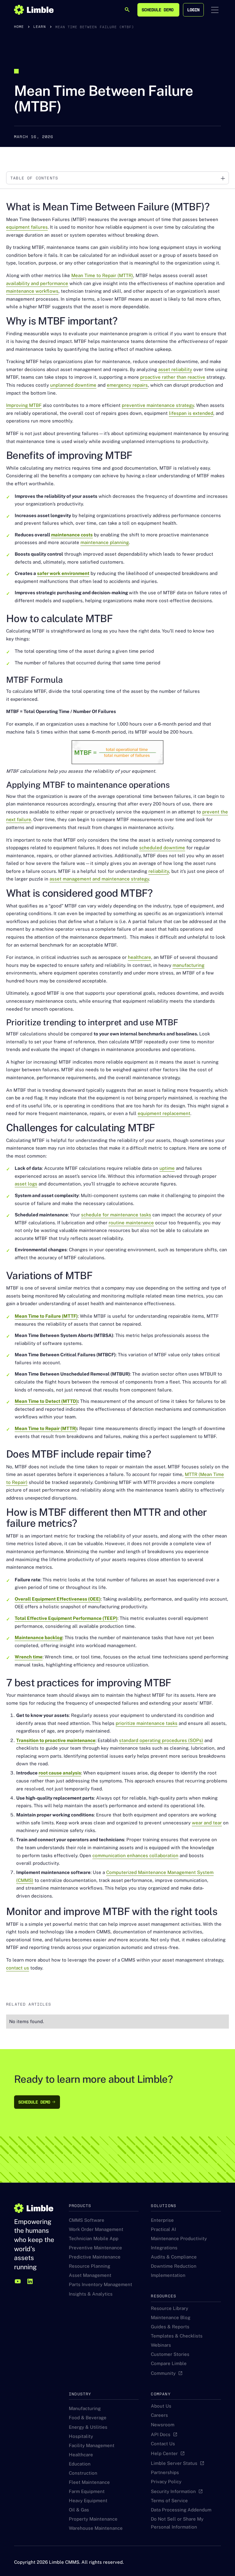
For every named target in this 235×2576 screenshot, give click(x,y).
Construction (83, 2473)
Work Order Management (96, 2229)
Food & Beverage (88, 2418)
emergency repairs (127, 385)
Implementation (168, 2275)
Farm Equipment (87, 2491)
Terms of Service (169, 2501)
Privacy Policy (166, 2482)
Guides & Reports (170, 2327)
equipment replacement (164, 1113)
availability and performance (37, 283)
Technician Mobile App (94, 2238)
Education (80, 2464)
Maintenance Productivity (179, 2238)
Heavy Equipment (88, 2501)
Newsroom (163, 2425)
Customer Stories (170, 2354)
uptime (167, 1168)
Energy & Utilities (88, 2427)
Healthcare (81, 2455)
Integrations (164, 2248)
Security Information (173, 2491)
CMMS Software (87, 2220)
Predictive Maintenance (95, 2257)
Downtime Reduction (174, 2266)
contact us (18, 1968)
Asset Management (90, 2275)
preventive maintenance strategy (158, 405)
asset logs (26, 1184)
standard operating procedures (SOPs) (161, 1740)
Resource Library (170, 2308)
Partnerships (165, 2472)
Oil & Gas (79, 2510)
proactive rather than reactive (173, 377)
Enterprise (162, 2220)
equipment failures (27, 227)
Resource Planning (90, 2266)
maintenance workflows (32, 291)
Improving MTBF (24, 405)
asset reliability (175, 369)
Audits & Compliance (174, 2257)
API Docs (161, 2434)
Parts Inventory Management (101, 2284)
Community (163, 2373)
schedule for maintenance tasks (116, 1215)
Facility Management (92, 2445)
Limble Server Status (174, 2463)
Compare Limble (169, 2363)
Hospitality (81, 2436)
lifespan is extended (191, 413)
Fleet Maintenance (89, 2482)
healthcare (140, 957)
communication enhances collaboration (135, 1855)
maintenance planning (105, 542)
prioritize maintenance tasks (147, 1723)
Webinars (161, 2345)
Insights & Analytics (91, 2294)
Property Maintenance (93, 2519)
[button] (215, 10)
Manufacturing (85, 2408)
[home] (34, 10)
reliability (159, 871)
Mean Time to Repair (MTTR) (102, 275)
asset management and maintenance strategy (99, 879)
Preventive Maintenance (95, 2248)
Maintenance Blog (171, 2317)
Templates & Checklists (177, 2336)
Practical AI (163, 2229)
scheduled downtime (162, 848)
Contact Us (163, 2444)
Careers (159, 2415)
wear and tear (207, 1823)
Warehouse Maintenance (96, 2528)
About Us (161, 2406)
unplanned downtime (73, 385)
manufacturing (188, 965)
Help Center (164, 2453)
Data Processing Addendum (181, 2510)
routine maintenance (131, 1223)
